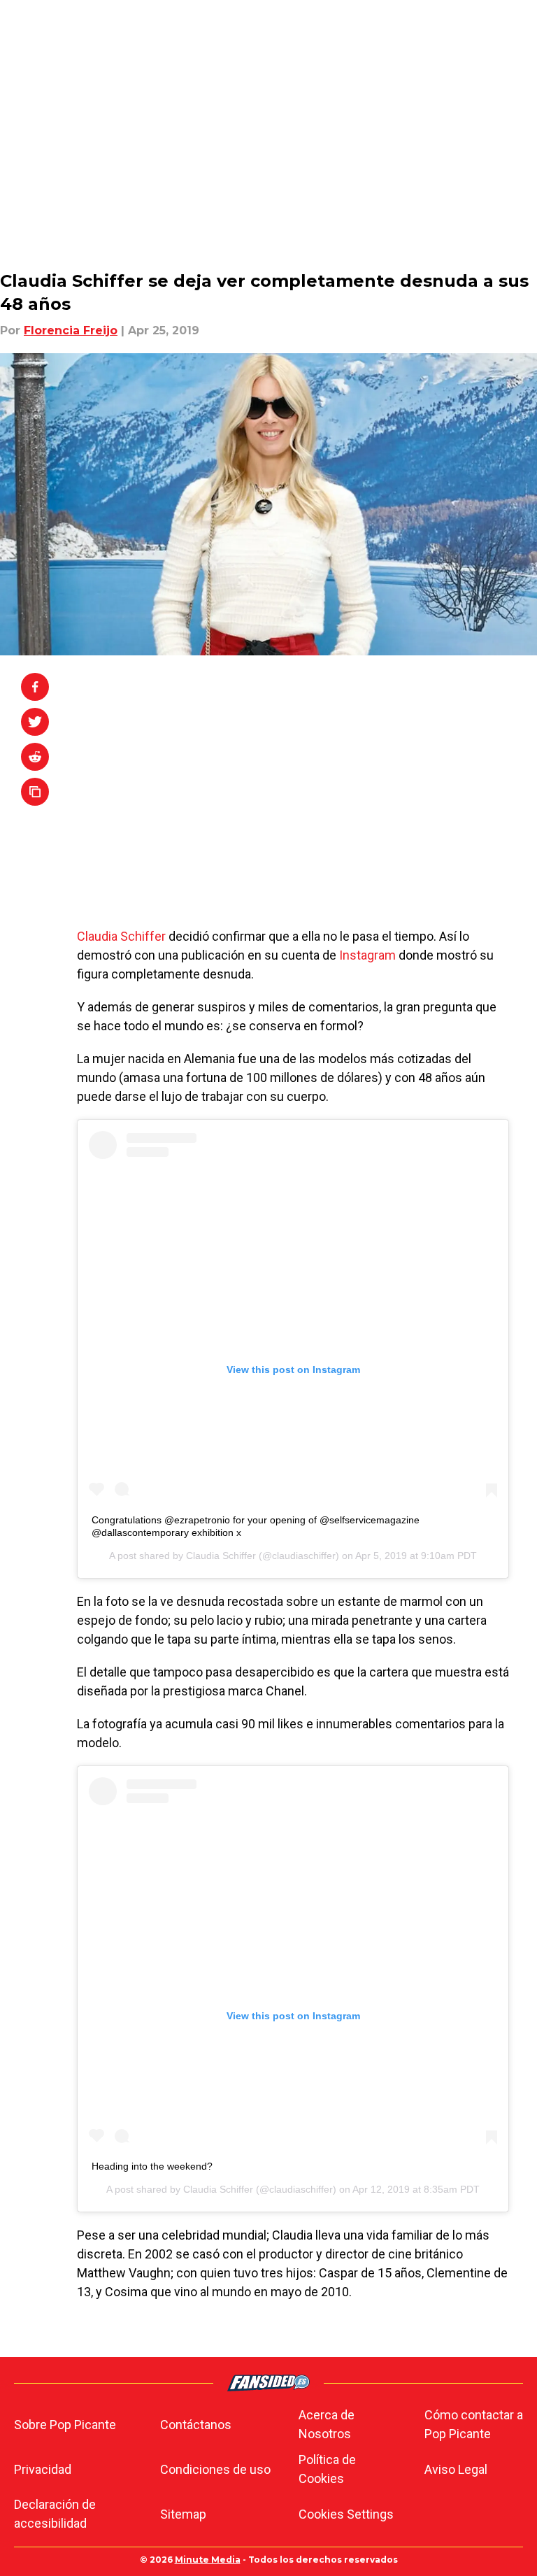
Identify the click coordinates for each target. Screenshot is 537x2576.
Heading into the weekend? (152, 2166)
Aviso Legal (456, 2469)
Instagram (367, 955)
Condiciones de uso (215, 2469)
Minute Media (208, 2560)
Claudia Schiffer (123, 936)
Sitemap (183, 2514)
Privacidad (43, 2469)
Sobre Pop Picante (65, 2425)
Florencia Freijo (71, 330)
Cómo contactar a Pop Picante (474, 2424)
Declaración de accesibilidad (55, 2514)
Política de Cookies (327, 2469)
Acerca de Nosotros (327, 2424)
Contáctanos (196, 2425)
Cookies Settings (346, 2514)
